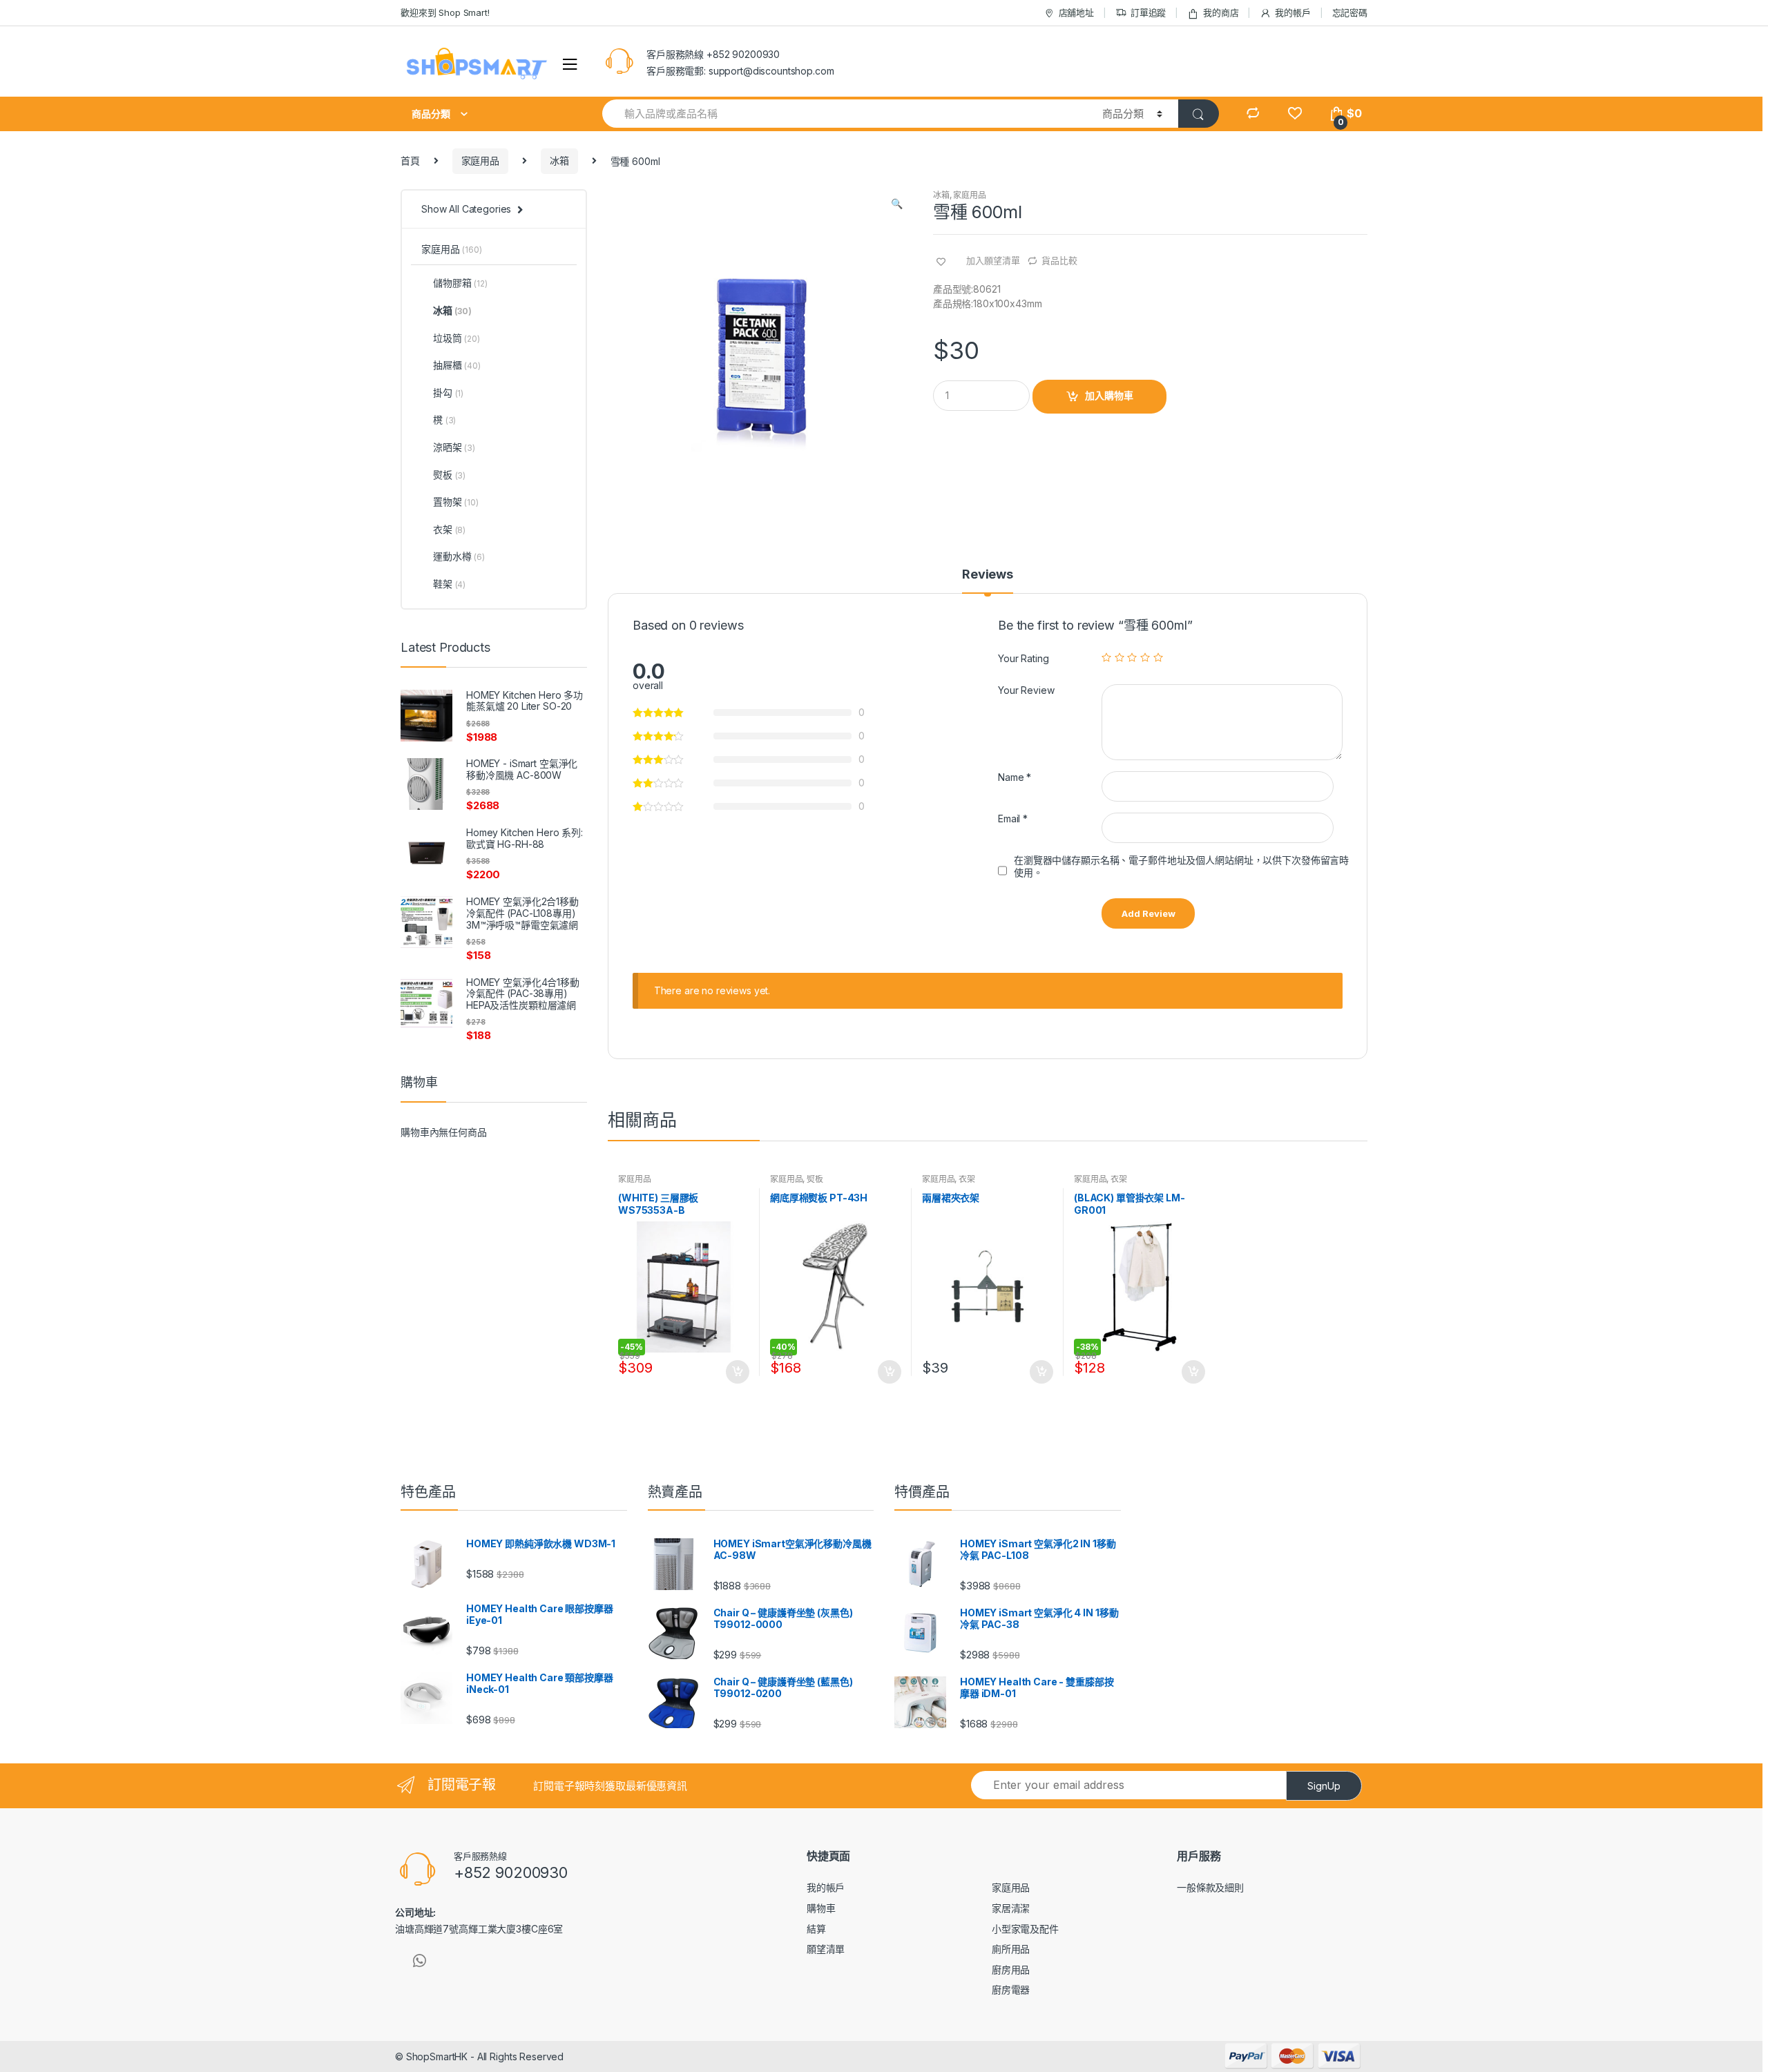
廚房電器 (1011, 1989)
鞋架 (449, 584)
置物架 (456, 502)
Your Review (1026, 690)
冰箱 (559, 161)
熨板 (815, 1179)
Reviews (988, 575)
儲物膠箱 (460, 283)
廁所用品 (1011, 1949)
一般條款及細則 (1210, 1887)
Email (1013, 819)
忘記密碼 (1350, 12)
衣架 (967, 1179)
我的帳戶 (1293, 12)
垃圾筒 (457, 338)
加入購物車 (1109, 395)
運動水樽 (459, 556)
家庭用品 (480, 161)
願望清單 (826, 1949)
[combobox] (844, 114)
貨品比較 (1059, 260)
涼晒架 (454, 447)
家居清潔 (1011, 1908)
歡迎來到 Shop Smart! (445, 12)
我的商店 (1221, 12)
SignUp (1324, 1786)
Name (1015, 777)
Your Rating (1023, 658)
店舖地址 (1076, 12)
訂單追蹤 (1148, 12)
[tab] (988, 581)
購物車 (821, 1908)
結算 (816, 1929)
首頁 (410, 161)
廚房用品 (1011, 1969)
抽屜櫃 (457, 365)
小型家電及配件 (1025, 1929)
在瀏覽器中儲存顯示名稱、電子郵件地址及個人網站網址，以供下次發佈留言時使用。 (1181, 866)
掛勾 (448, 393)
